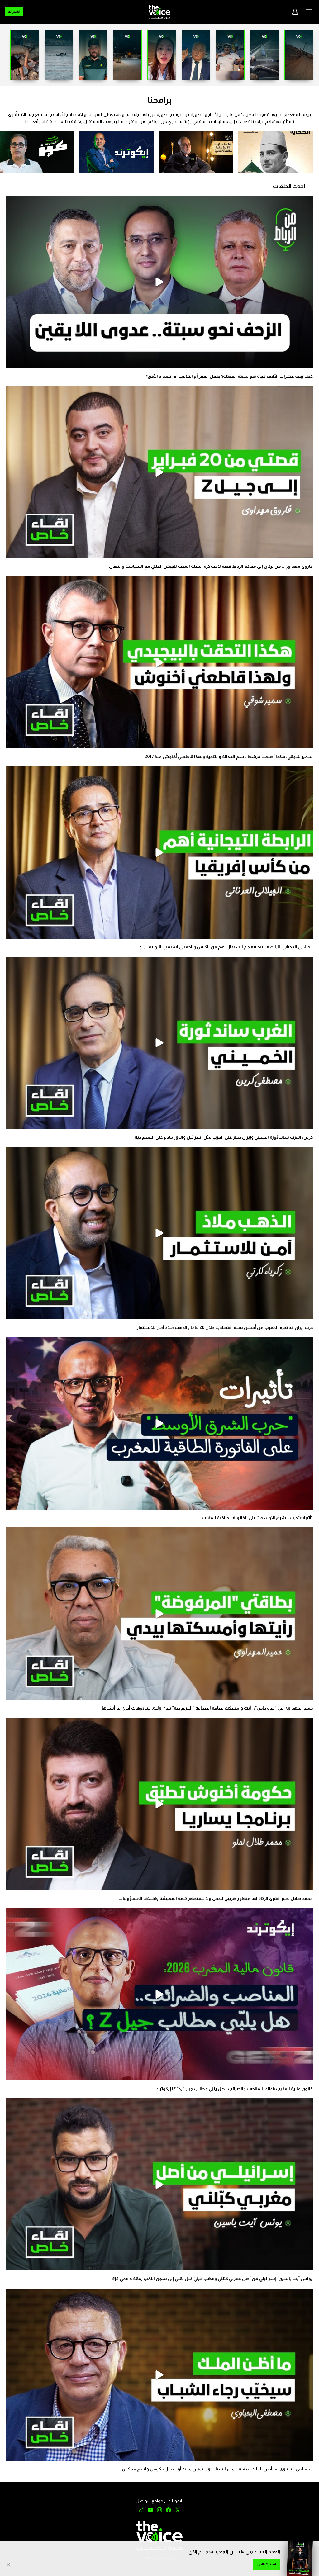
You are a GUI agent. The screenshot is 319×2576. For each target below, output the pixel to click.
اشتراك (14, 12)
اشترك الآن (267, 2564)
